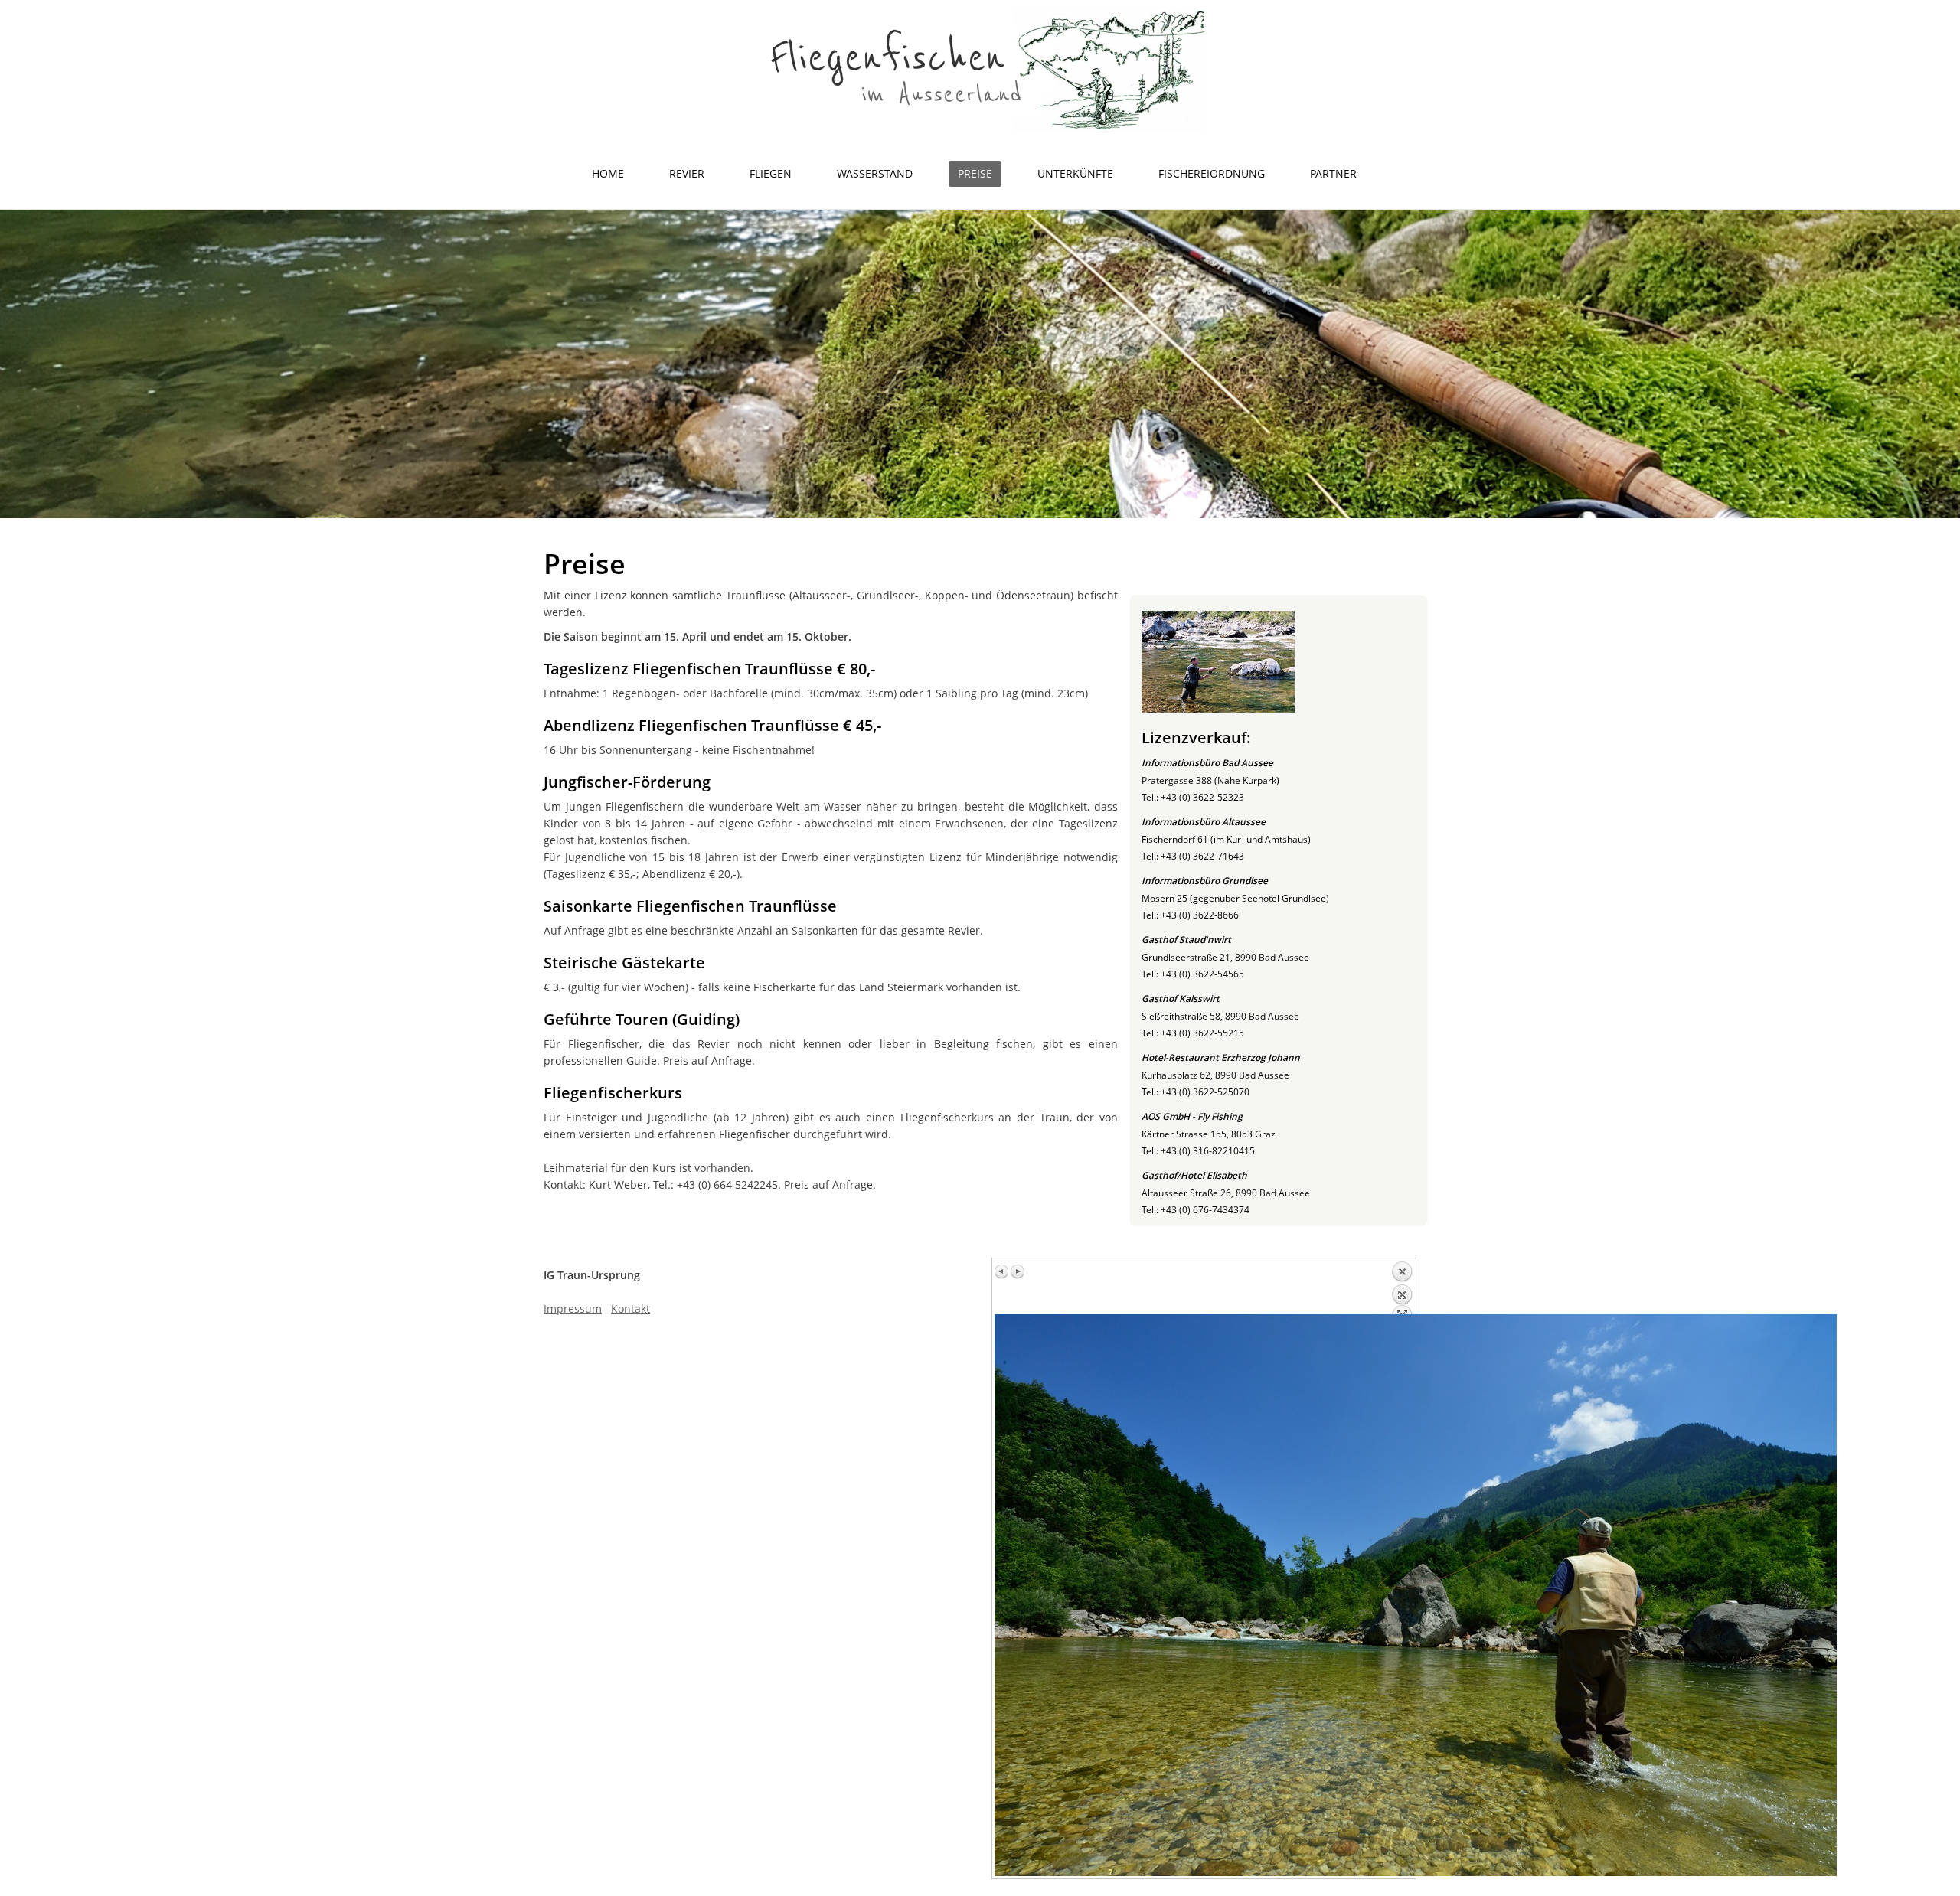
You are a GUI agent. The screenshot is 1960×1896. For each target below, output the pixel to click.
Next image (1018, 1271)
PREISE (975, 173)
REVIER (687, 173)
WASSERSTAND (875, 173)
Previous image (1002, 1271)
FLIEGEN (771, 173)
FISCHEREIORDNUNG (1212, 173)
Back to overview (1402, 1287)
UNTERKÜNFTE (1075, 173)
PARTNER (1333, 173)
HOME (608, 173)
